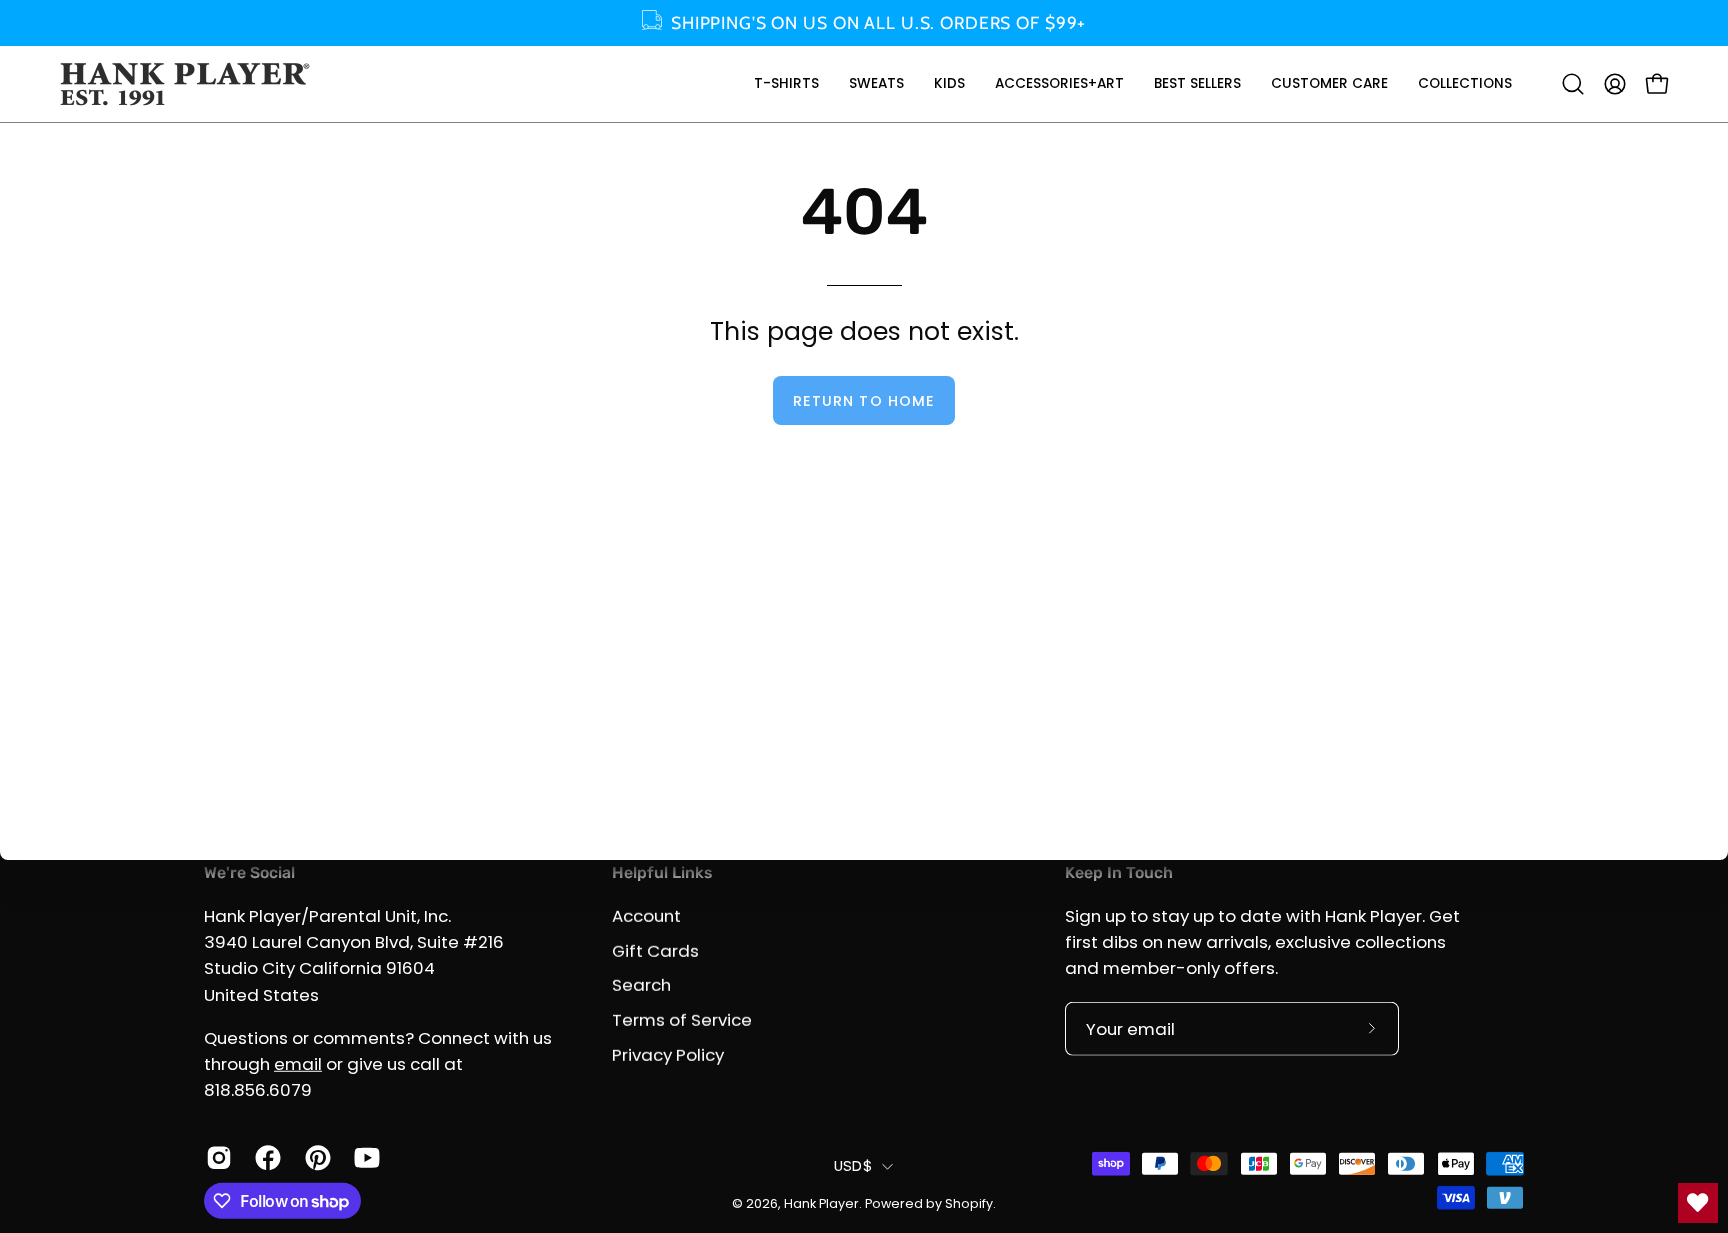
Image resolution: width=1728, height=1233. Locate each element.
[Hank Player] (185, 84)
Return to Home (864, 401)
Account (646, 916)
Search (641, 985)
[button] (786, 84)
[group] (864, 23)
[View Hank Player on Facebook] (264, 1158)
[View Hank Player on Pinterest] (314, 1158)
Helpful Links (662, 872)
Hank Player (821, 1203)
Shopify (969, 1203)
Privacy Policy (668, 1054)
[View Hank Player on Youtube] (363, 1158)
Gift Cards (655, 950)
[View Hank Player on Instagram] (215, 1158)
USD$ (853, 1166)
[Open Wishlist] (1698, 1203)
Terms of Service (682, 1019)
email (298, 1064)
